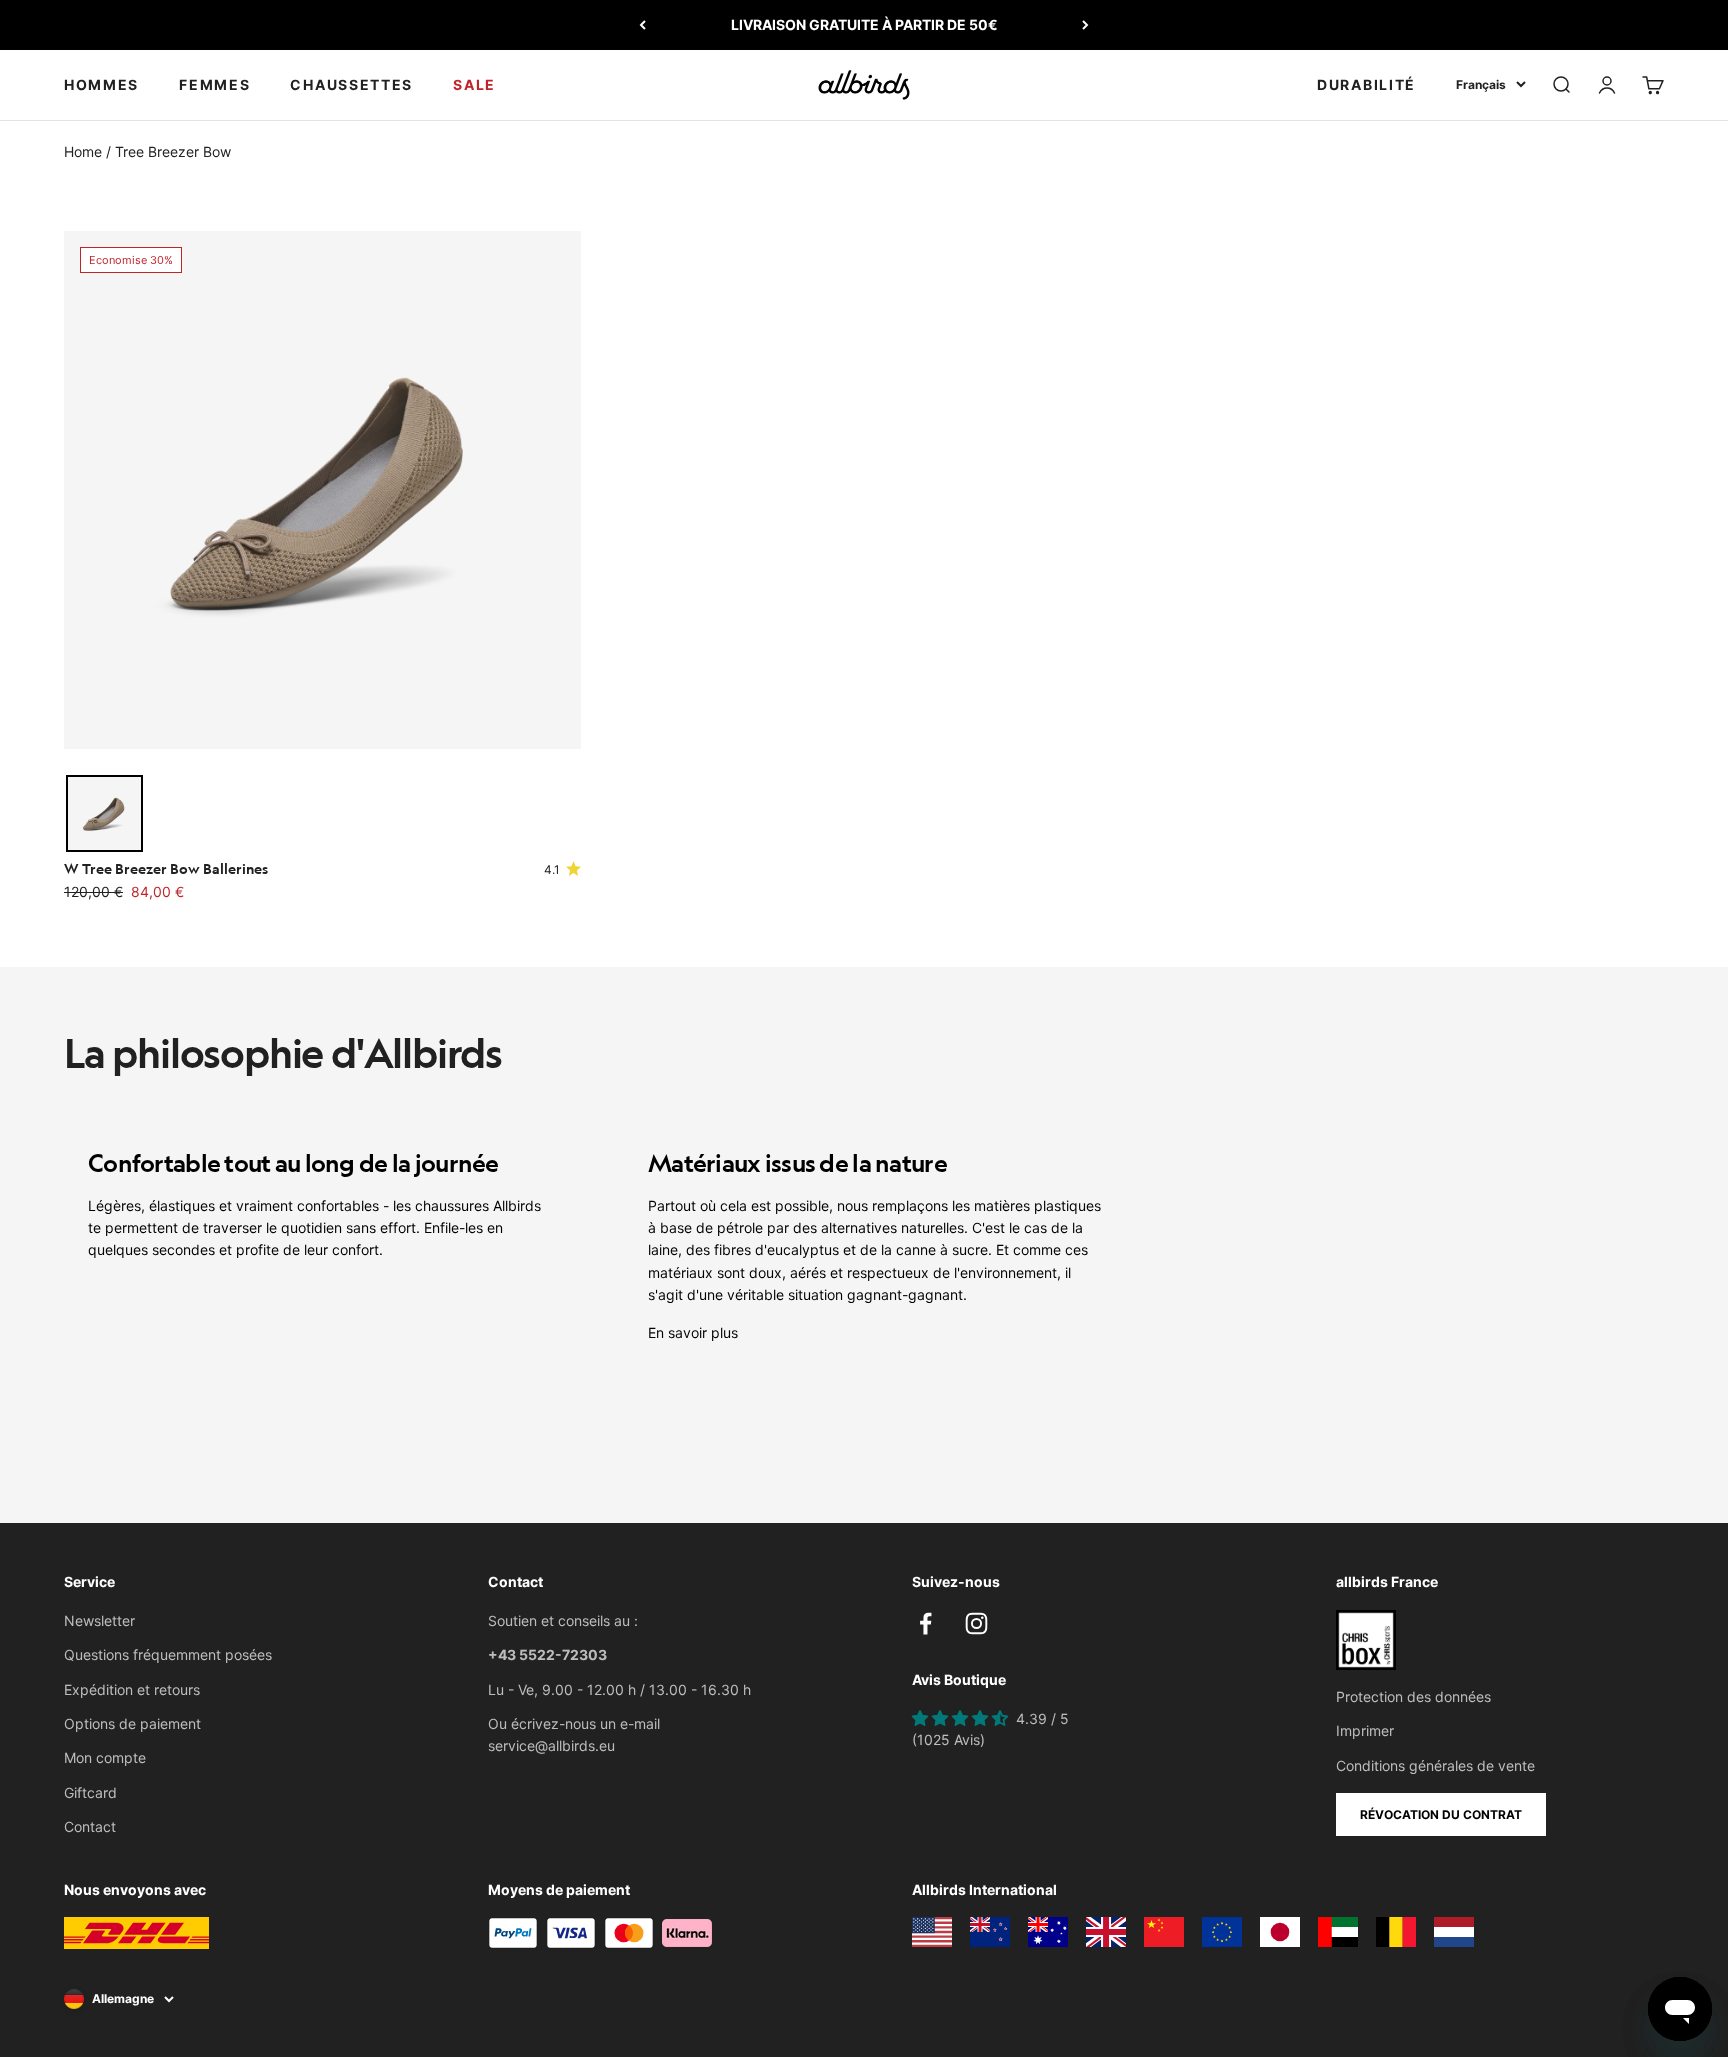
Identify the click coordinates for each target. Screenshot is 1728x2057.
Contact (90, 1826)
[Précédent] (642, 25)
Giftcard (90, 1792)
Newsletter (99, 1620)
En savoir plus (693, 1332)
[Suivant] (1085, 25)
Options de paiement (132, 1723)
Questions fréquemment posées (168, 1654)
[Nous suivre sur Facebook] (925, 1623)
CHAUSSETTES (351, 84)
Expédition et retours (132, 1689)
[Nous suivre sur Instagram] (976, 1623)
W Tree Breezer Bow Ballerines (166, 868)
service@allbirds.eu (551, 1745)
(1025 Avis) (948, 1739)
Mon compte (105, 1757)
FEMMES (214, 84)
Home (83, 151)
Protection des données (1413, 1696)
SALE (474, 84)
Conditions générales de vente (1435, 1765)
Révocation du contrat (1441, 1814)
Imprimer (1365, 1730)
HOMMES (101, 84)
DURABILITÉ (1366, 84)
